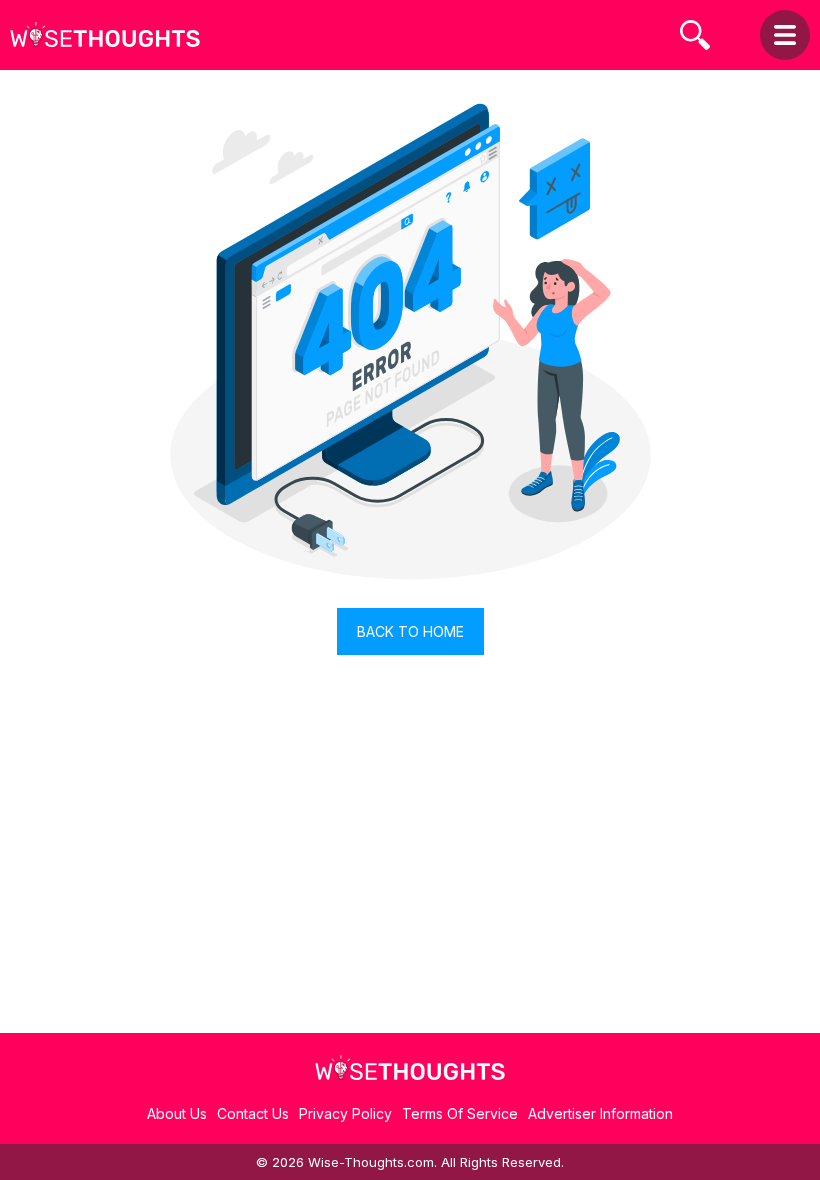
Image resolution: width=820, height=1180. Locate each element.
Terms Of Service (460, 1113)
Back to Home (410, 631)
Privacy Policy (345, 1113)
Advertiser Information (600, 1113)
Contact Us (253, 1113)
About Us (177, 1113)
